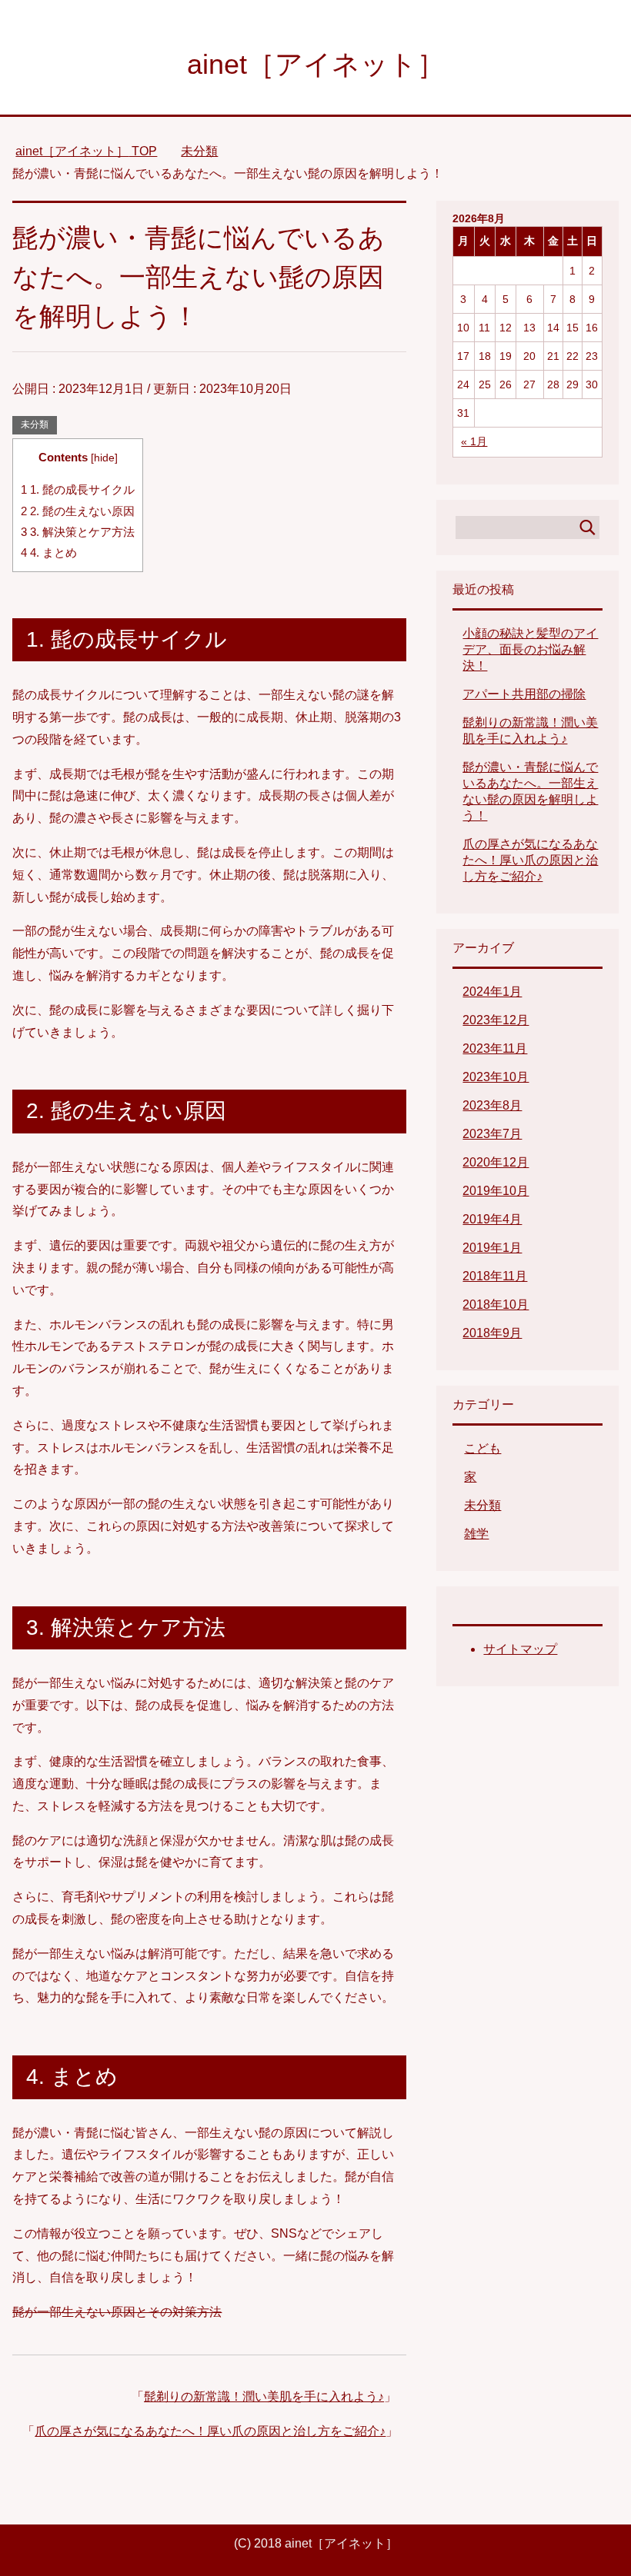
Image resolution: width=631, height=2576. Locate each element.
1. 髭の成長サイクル (78, 489)
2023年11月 (495, 1048)
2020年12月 (496, 1162)
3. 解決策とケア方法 (78, 532)
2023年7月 (492, 1134)
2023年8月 (492, 1105)
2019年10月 (496, 1191)
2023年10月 (496, 1077)
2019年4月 (492, 1219)
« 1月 (474, 441)
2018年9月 (492, 1333)
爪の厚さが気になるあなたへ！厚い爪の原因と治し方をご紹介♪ (210, 2431)
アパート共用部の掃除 (524, 694)
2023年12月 (496, 1020)
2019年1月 (492, 1248)
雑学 (476, 1534)
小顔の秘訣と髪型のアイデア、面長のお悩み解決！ (530, 649)
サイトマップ (520, 1649)
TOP (86, 151)
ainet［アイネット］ (316, 64)
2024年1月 (492, 992)
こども (482, 1448)
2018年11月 (495, 1276)
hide (104, 458)
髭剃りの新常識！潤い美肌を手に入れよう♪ (264, 2396)
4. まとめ (49, 552)
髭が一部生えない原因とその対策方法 (117, 2312)
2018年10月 (496, 1305)
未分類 (35, 424)
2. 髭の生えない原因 (78, 511)
